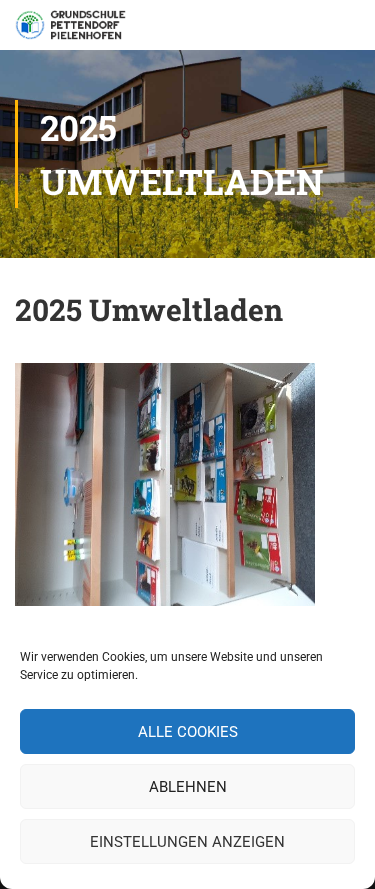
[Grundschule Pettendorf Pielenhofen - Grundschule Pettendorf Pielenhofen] (72, 30)
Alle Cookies (188, 732)
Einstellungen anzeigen (187, 842)
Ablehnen (188, 787)
